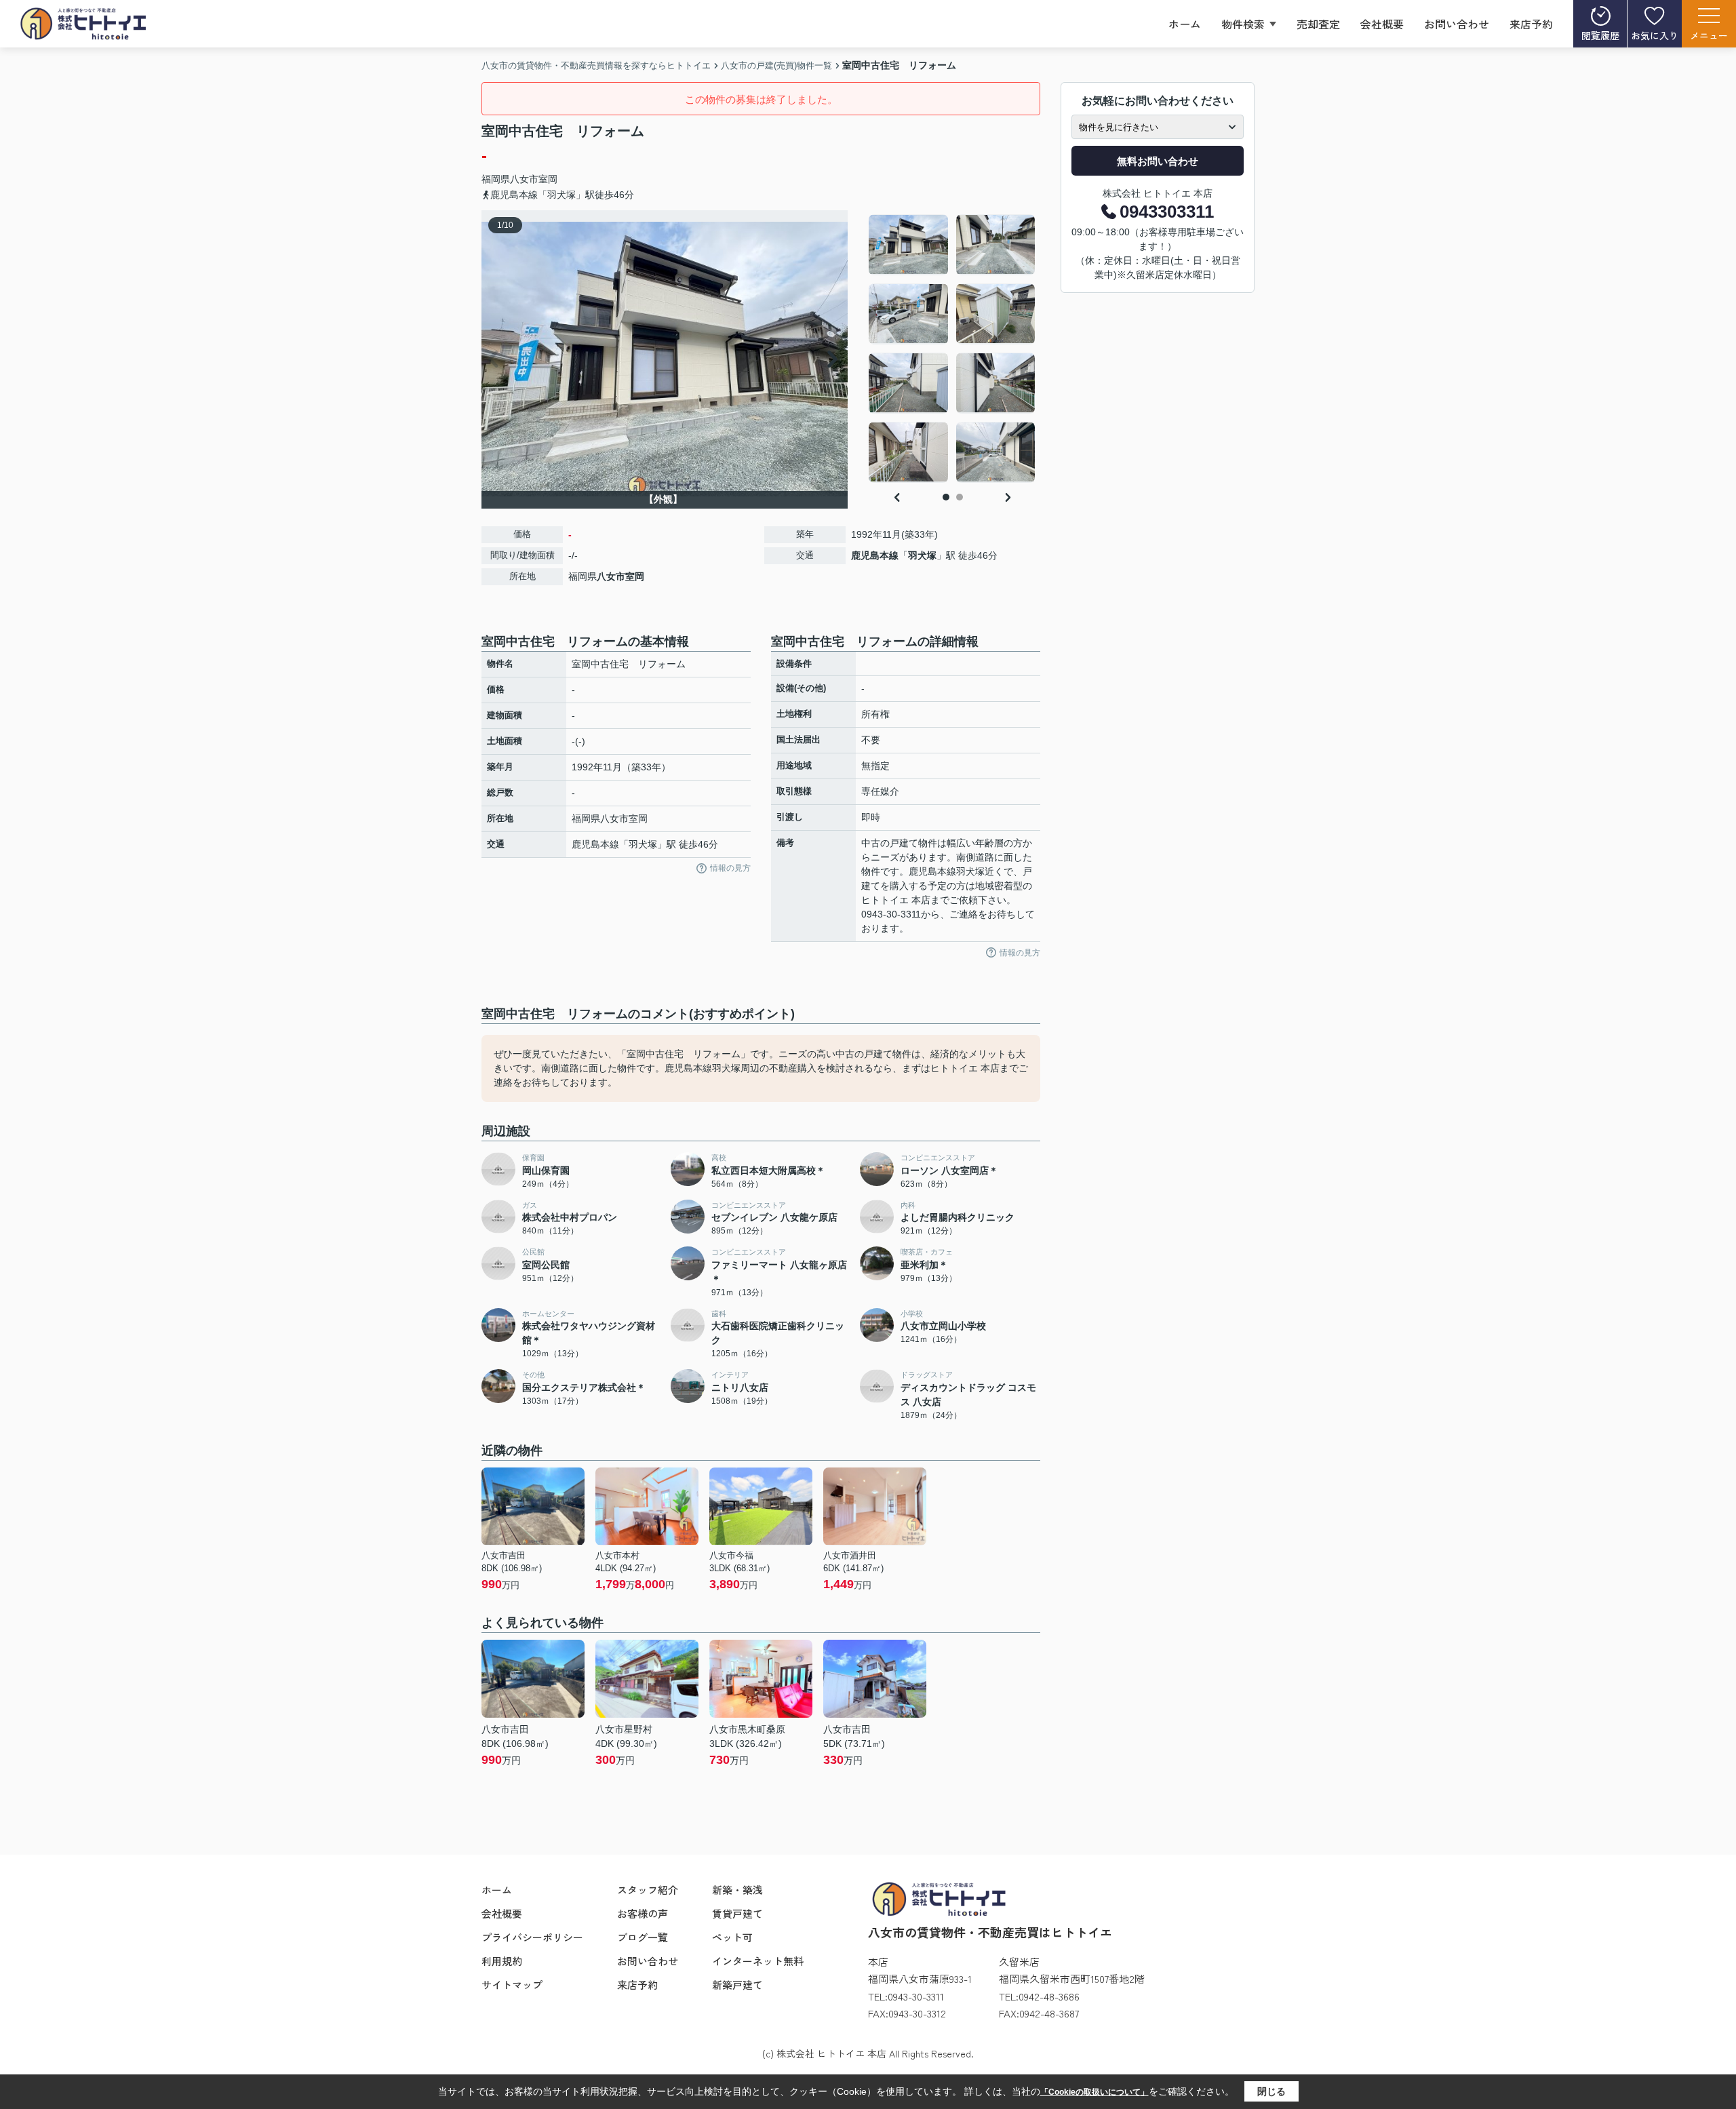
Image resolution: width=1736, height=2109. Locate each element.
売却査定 (1318, 24)
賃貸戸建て (737, 1913)
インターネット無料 (758, 1961)
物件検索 (1243, 24)
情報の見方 (730, 868)
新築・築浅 (737, 1890)
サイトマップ (512, 1985)
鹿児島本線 (875, 555)
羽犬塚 (922, 555)
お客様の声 (643, 1913)
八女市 (524, 179)
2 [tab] (960, 497)
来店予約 (1531, 24)
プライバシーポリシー (532, 1937)
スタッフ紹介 (648, 1890)
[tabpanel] (952, 349)
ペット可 (732, 1937)
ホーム (1185, 24)
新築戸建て (737, 1985)
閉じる (1271, 2091)
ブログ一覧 (643, 1937)
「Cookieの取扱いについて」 (1094, 2092)
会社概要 (1382, 24)
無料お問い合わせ (1158, 161)
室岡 (548, 179)
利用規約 (502, 1961)
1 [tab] (946, 497)
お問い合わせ (1457, 24)
